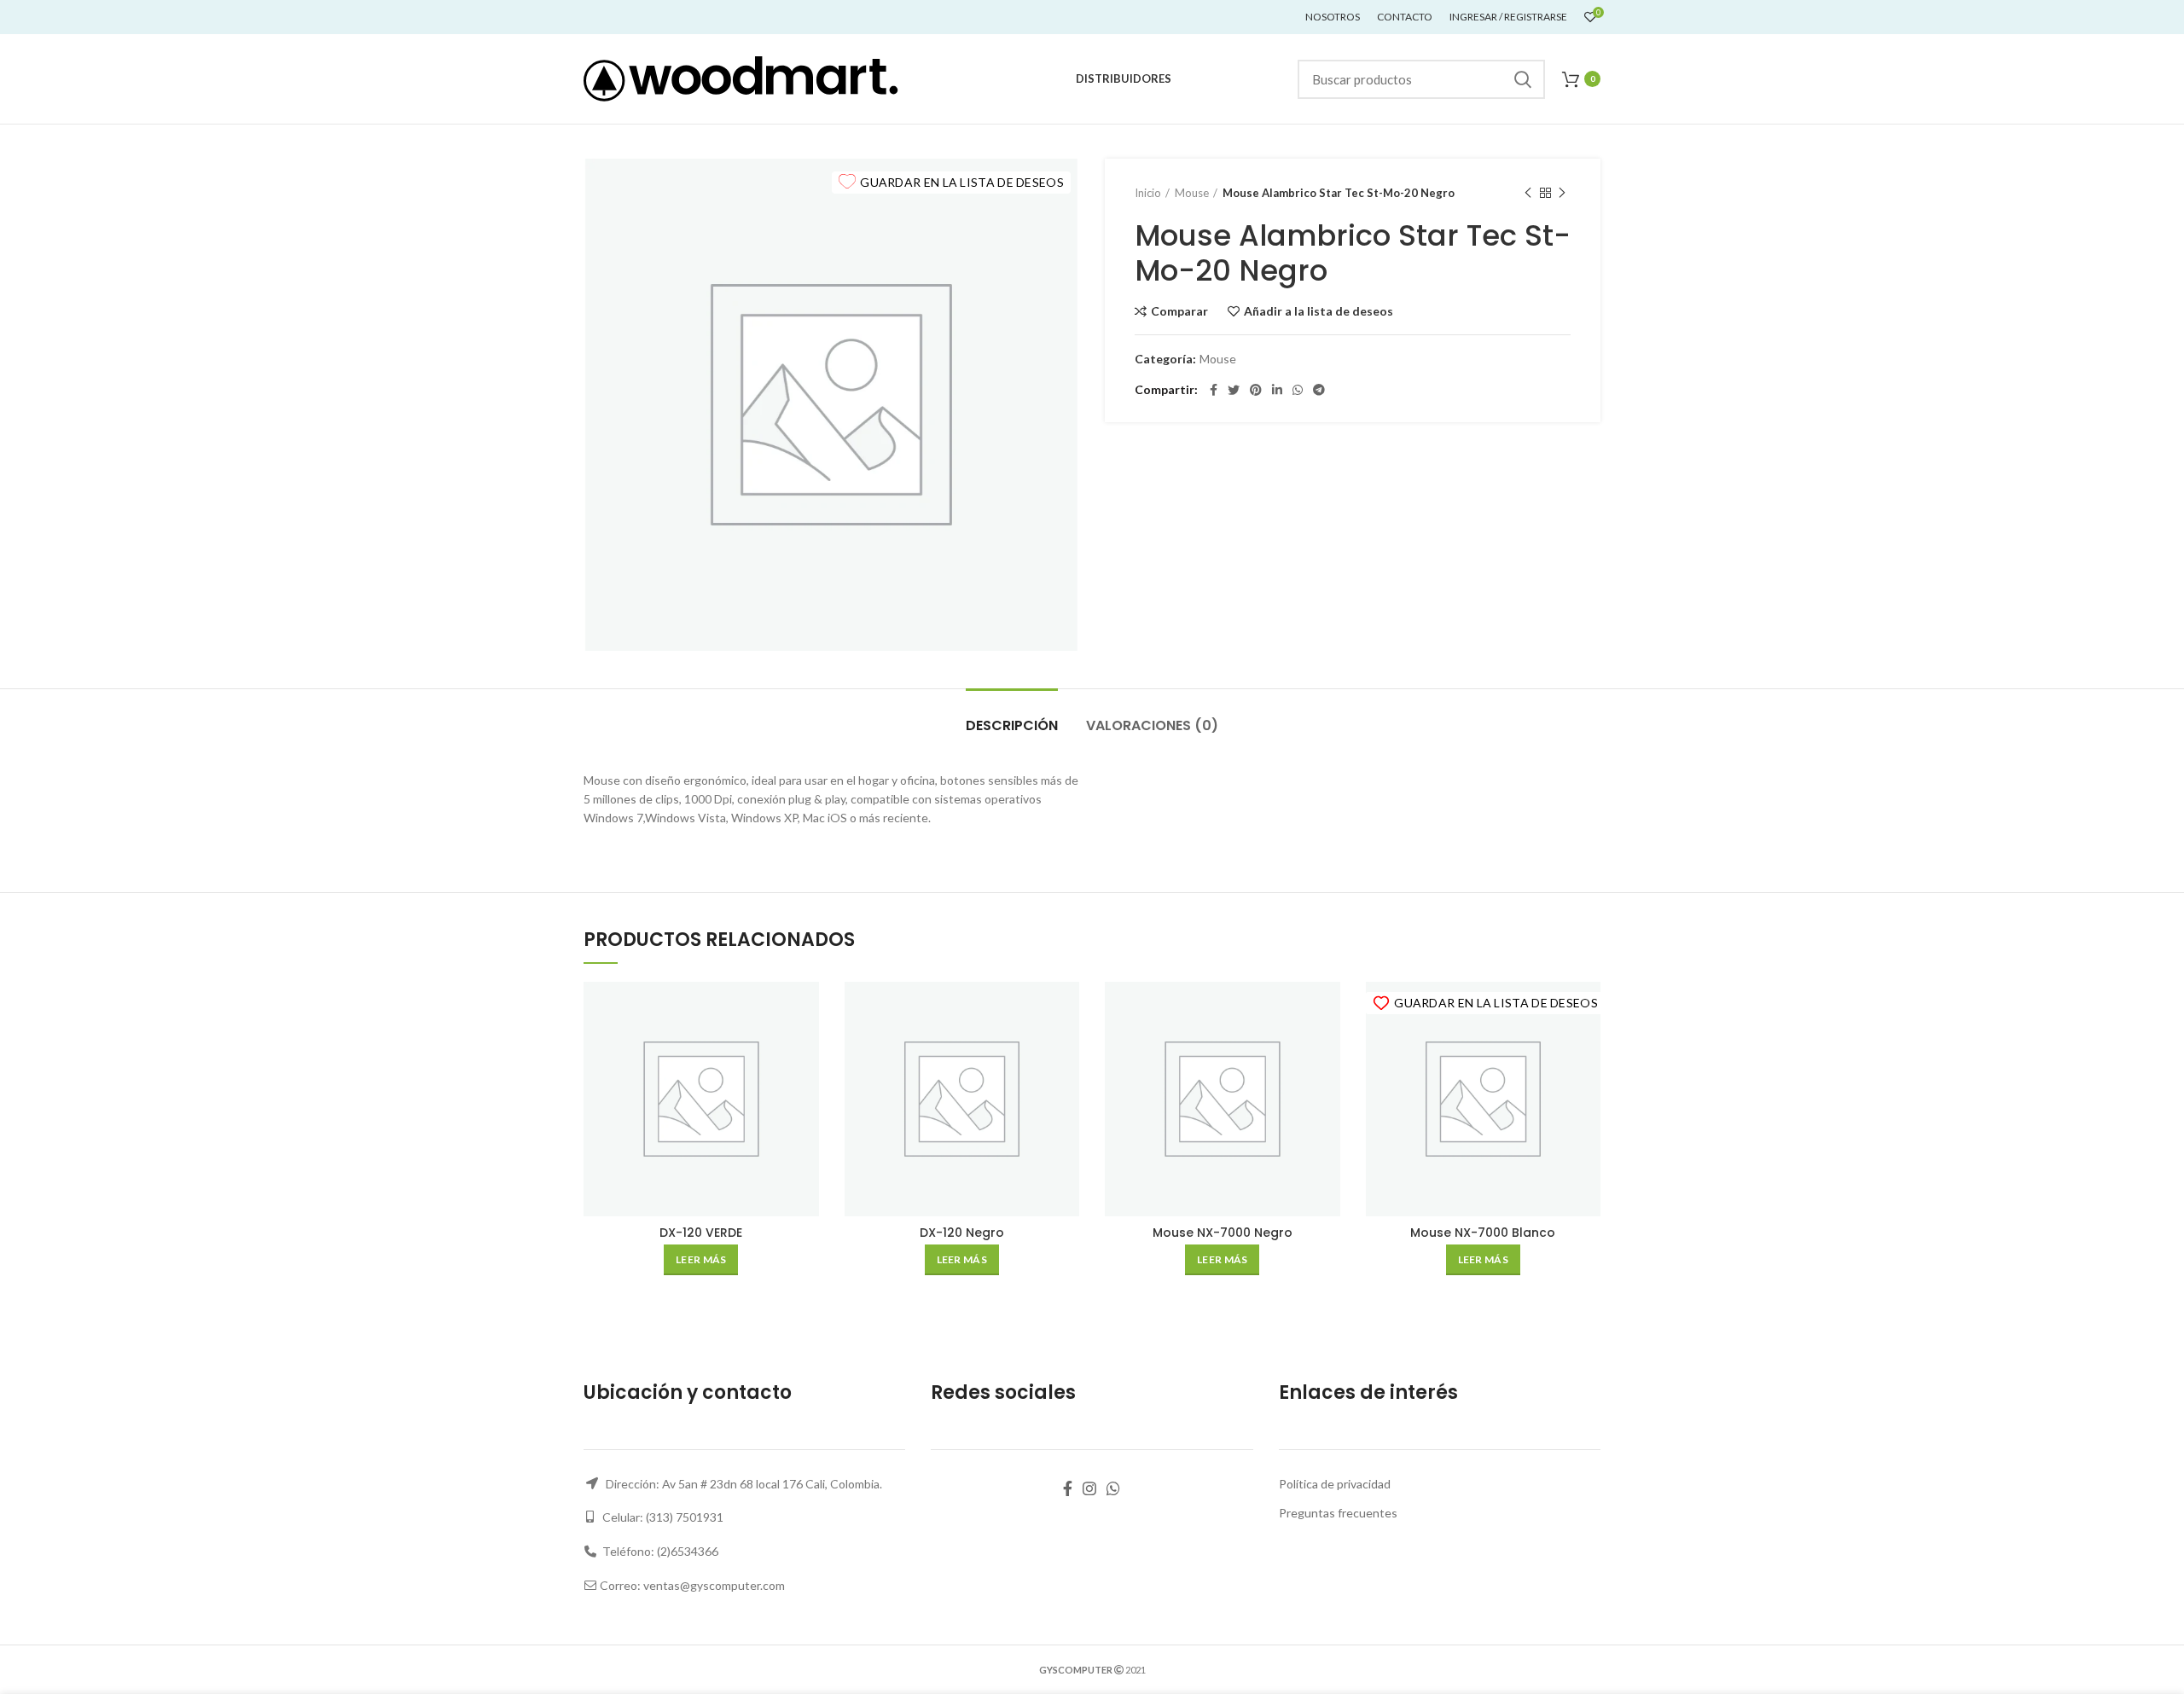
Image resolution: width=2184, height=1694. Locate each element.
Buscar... (1522, 79)
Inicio (1148, 193)
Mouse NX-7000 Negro (1223, 1233)
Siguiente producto (1562, 193)
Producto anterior (1528, 193)
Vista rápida (806, 1048)
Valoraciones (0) (1152, 725)
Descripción (1012, 725)
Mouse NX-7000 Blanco (1483, 1233)
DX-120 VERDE (701, 1233)
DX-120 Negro (962, 1233)
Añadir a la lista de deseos (1319, 311)
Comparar (1179, 311)
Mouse (1192, 193)
